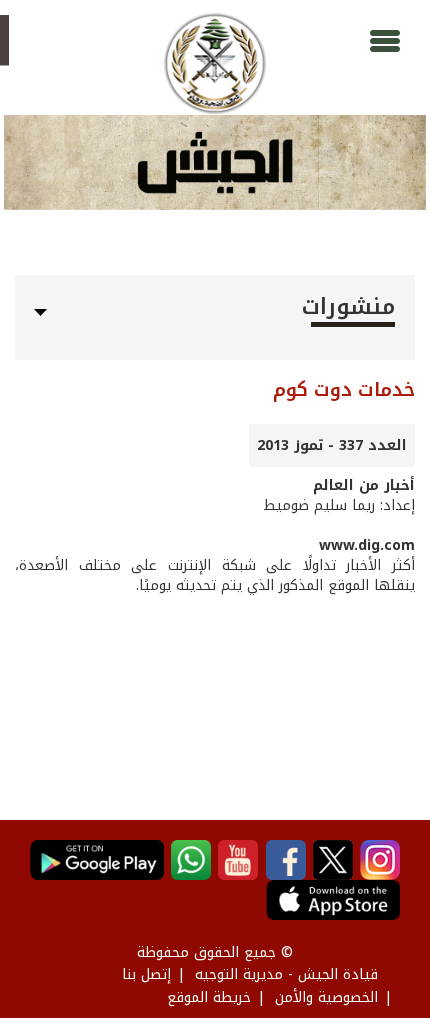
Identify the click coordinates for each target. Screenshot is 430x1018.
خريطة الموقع (209, 997)
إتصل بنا (146, 974)
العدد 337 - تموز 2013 (332, 445)
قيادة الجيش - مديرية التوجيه (286, 974)
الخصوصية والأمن (326, 997)
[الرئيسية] (214, 63)
